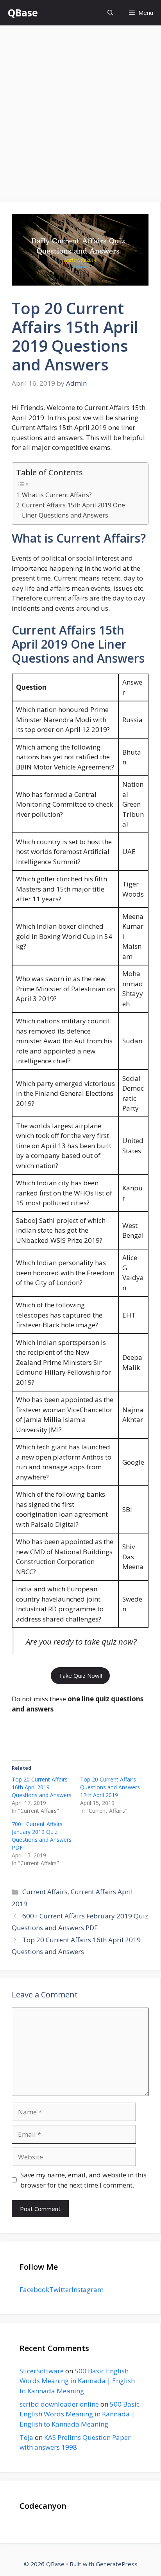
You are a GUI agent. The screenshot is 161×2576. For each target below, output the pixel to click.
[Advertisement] (80, 110)
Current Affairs (45, 1892)
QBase (23, 13)
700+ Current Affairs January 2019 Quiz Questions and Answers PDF (42, 1836)
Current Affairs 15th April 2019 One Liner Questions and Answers (73, 510)
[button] (110, 13)
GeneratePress (117, 2564)
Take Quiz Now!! (80, 1675)
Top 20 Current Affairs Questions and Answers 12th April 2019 (110, 1787)
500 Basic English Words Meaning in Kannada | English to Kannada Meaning (77, 2381)
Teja (26, 2437)
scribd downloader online (59, 2404)
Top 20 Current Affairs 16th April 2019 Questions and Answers (42, 1787)
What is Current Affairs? (57, 495)
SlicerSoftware (42, 2371)
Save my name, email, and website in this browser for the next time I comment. (83, 2180)
